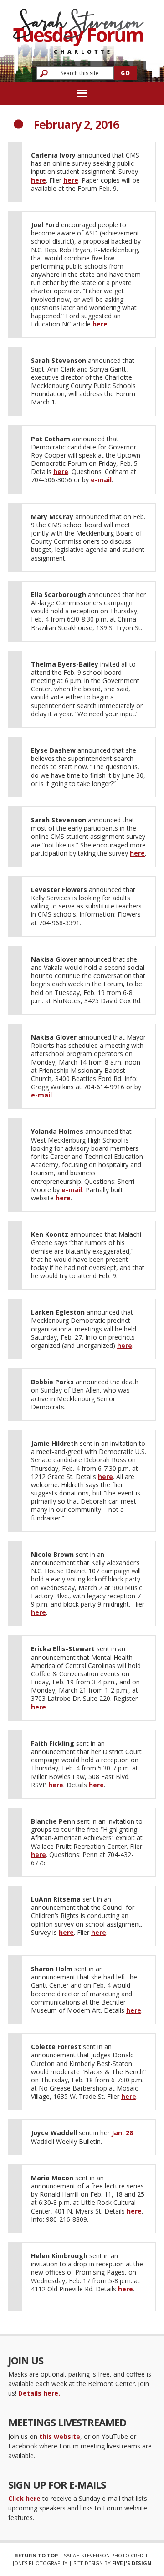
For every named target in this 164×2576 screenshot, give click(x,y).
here (38, 180)
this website (60, 2436)
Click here (24, 2498)
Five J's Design (132, 2563)
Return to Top (36, 2555)
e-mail (101, 480)
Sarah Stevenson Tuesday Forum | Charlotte (78, 27)
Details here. (39, 2393)
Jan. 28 (122, 2133)
